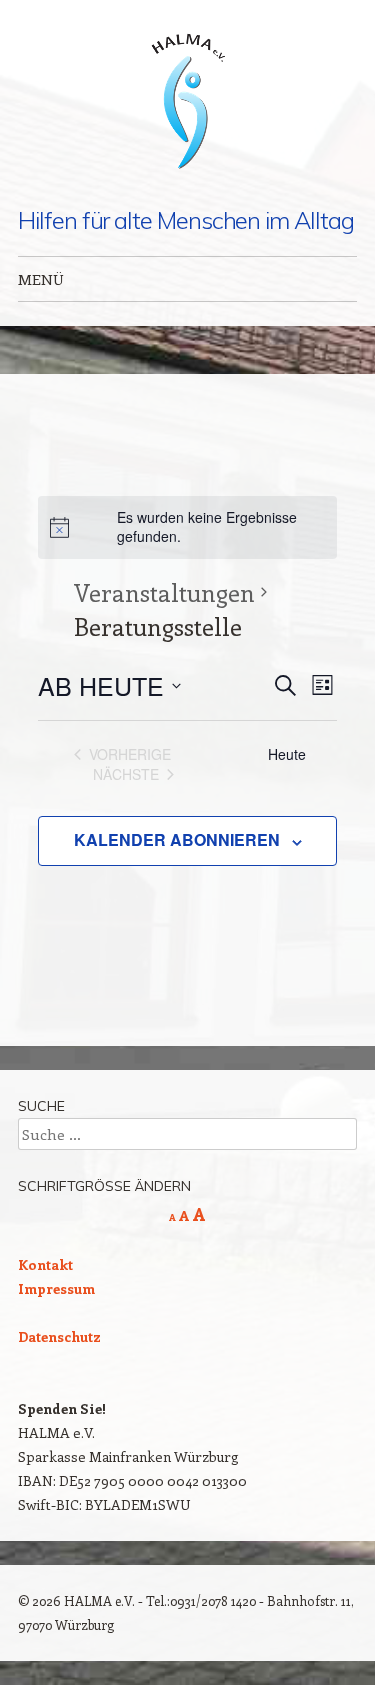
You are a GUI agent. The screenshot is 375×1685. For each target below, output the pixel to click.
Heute (287, 754)
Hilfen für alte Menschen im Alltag (185, 220)
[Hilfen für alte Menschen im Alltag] (188, 104)
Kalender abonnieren (177, 839)
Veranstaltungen (164, 592)
